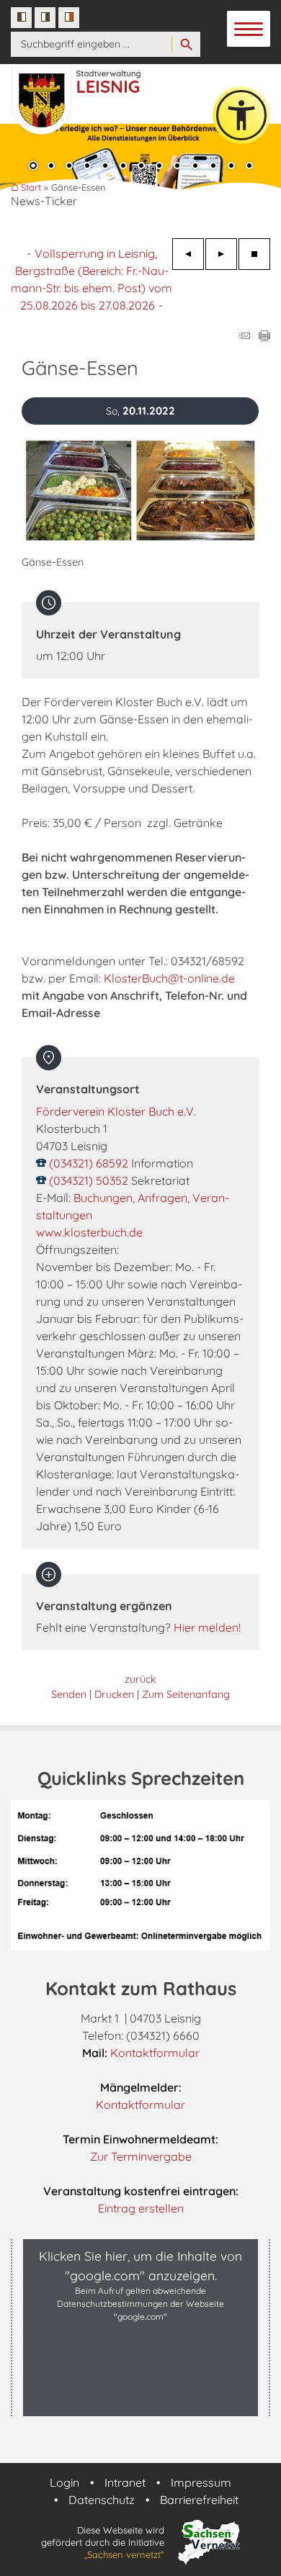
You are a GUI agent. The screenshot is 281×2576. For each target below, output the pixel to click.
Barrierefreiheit (199, 2500)
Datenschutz (102, 2500)
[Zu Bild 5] (105, 167)
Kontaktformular (155, 2053)
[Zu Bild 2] (51, 167)
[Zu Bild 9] (177, 167)
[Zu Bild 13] (249, 167)
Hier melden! (207, 1627)
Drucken (114, 1694)
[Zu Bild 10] (195, 167)
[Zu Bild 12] (231, 167)
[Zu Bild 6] (123, 167)
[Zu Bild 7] (141, 167)
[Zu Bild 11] (213, 167)
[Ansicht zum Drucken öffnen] (264, 337)
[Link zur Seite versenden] (244, 337)
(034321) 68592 (89, 1163)
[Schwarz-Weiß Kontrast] (21, 18)
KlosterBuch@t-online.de (169, 978)
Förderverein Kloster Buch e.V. (116, 1111)
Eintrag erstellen (141, 2208)
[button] (140, 2401)
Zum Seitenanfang (186, 1694)
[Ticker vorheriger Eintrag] (188, 254)
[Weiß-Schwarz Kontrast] (45, 18)
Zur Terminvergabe (141, 2156)
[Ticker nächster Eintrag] (221, 254)
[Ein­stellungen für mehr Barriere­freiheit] (241, 115)
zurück (140, 1679)
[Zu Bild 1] (33, 167)
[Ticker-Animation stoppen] (254, 254)
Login (64, 2482)
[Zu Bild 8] (159, 167)
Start (31, 187)
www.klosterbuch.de (89, 1232)
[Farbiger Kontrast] (69, 18)
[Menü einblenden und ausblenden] (249, 30)
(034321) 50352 (89, 1180)
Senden (69, 1694)
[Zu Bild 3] (69, 167)
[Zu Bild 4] (87, 167)
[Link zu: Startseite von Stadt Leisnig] (95, 92)
